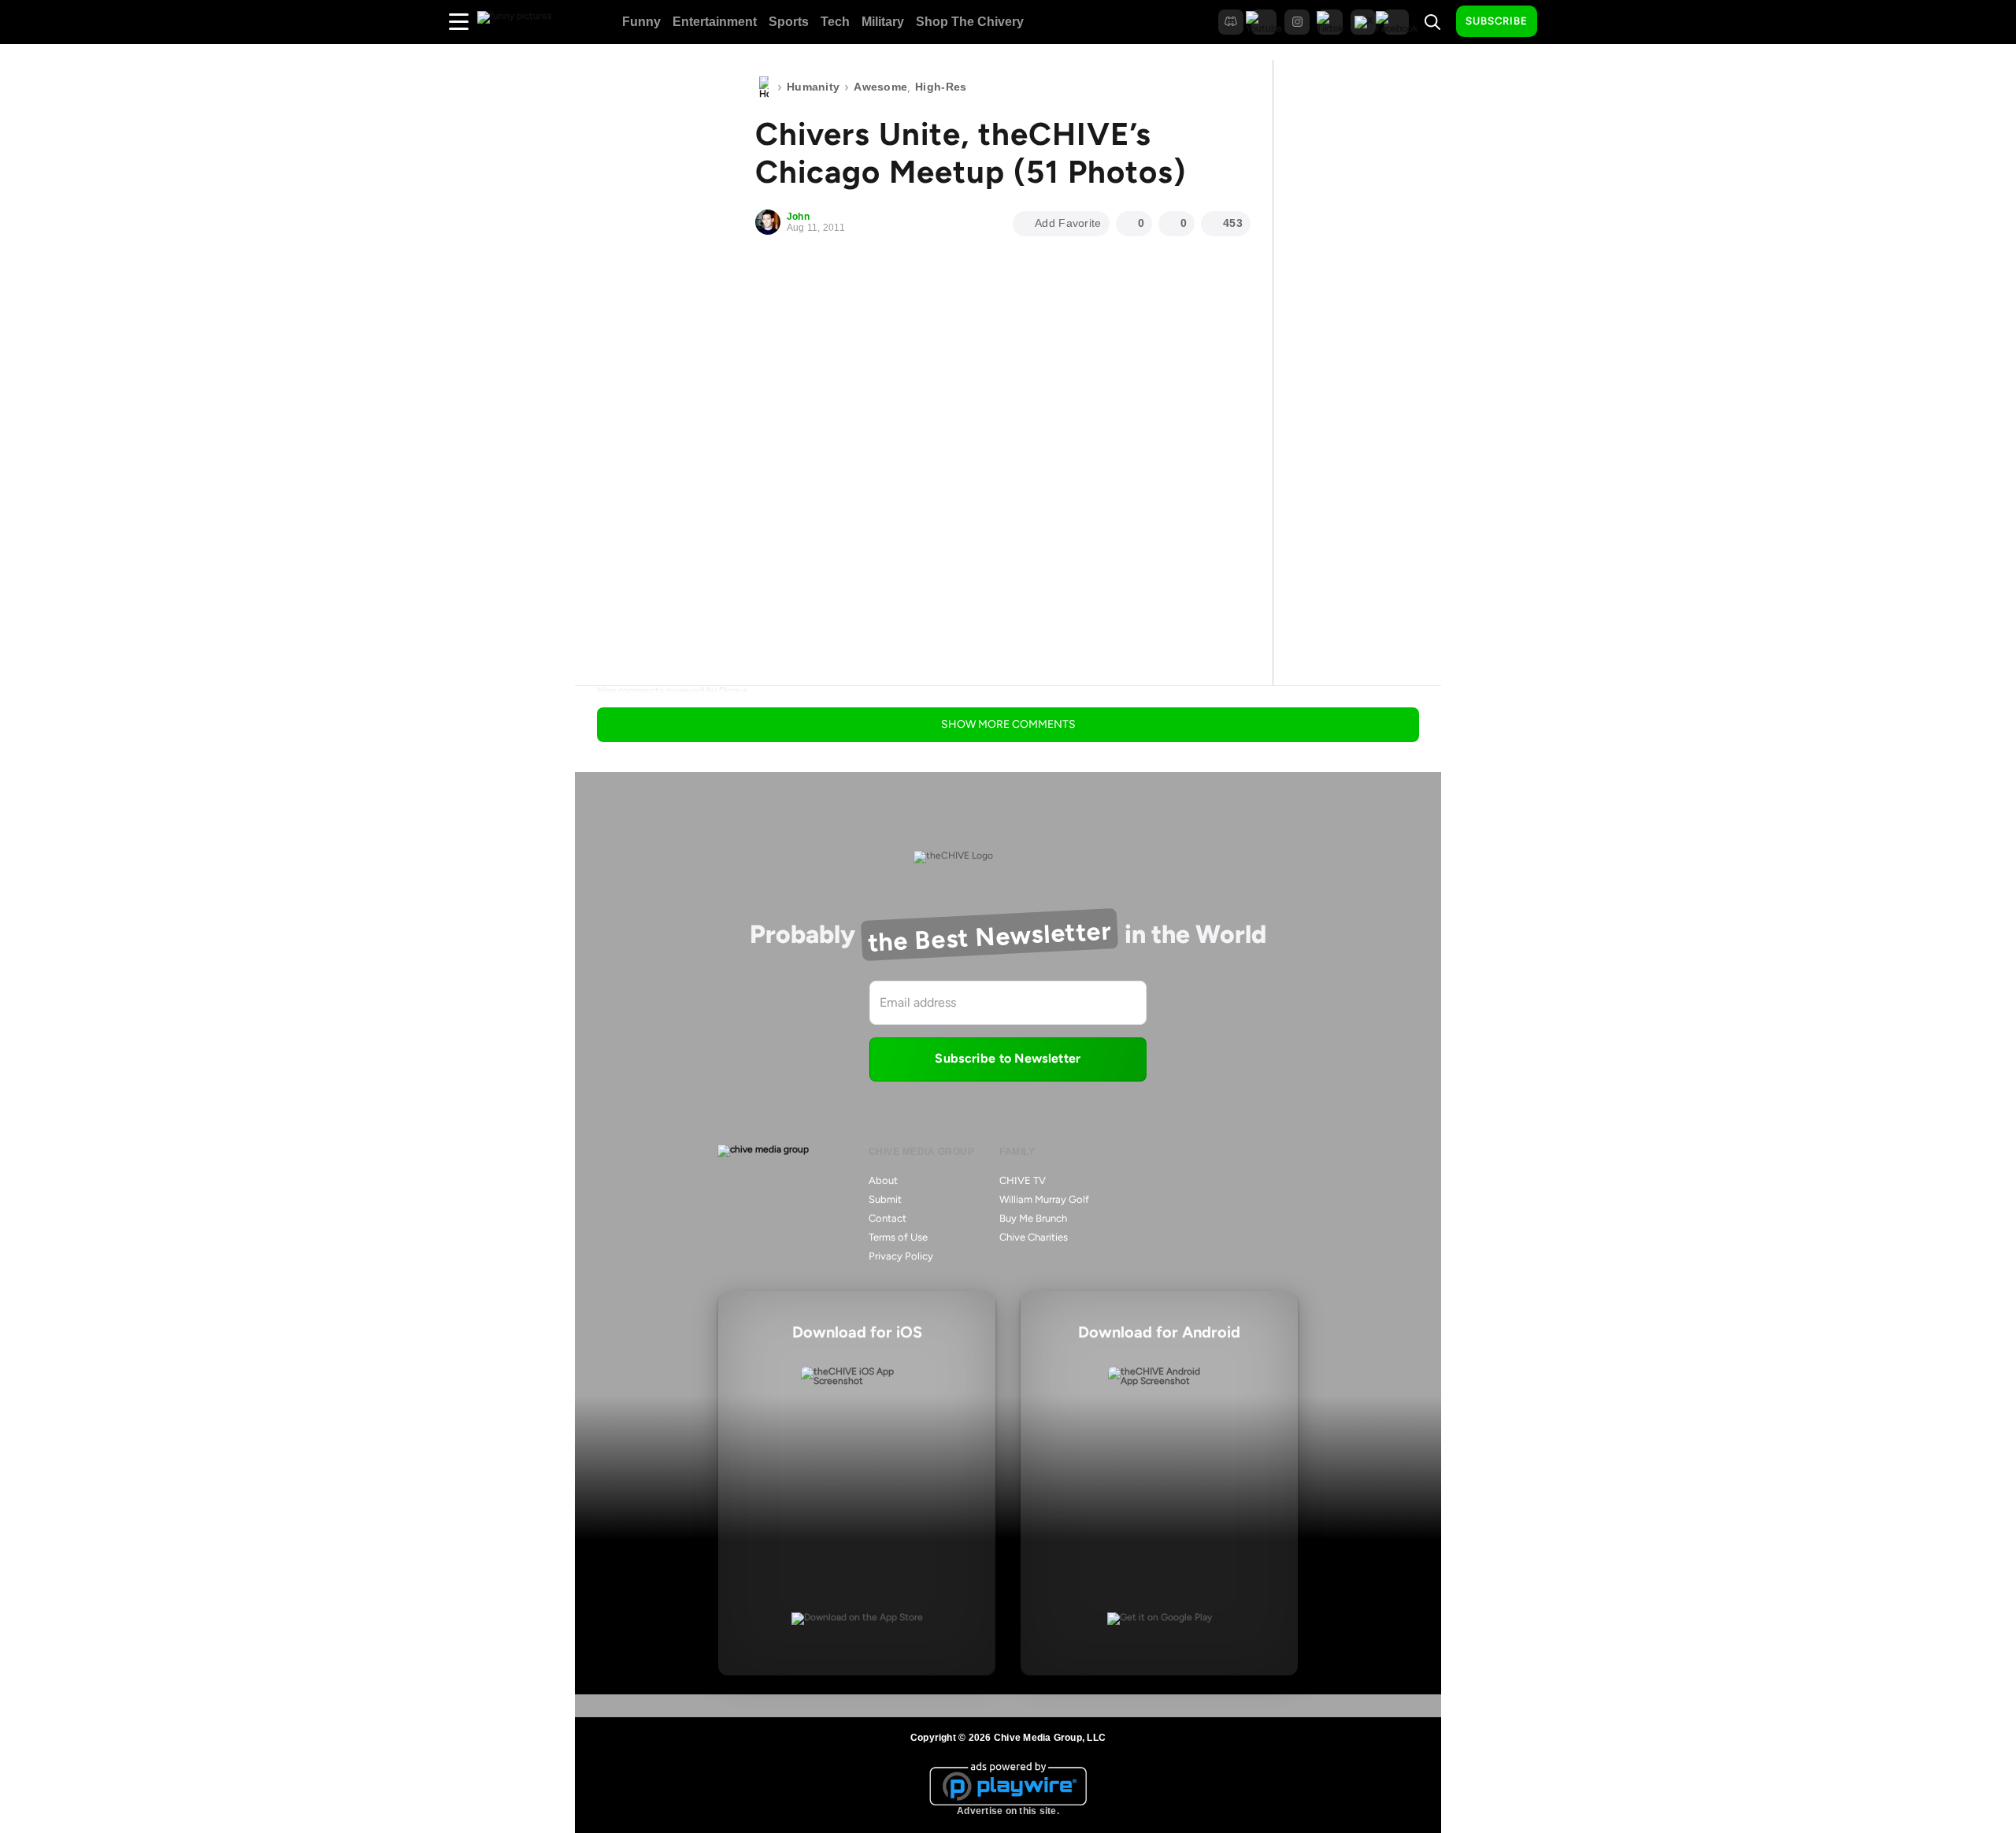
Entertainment (715, 22)
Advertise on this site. (1008, 1811)
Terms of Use (898, 1237)
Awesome (880, 87)
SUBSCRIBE (1497, 21)
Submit (885, 1199)
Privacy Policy (901, 1256)
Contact (888, 1218)
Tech (835, 22)
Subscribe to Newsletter (1008, 1058)
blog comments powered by (673, 691)
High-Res (941, 87)
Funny (641, 22)
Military (883, 22)
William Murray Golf (1044, 1199)
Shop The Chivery (970, 22)
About (883, 1180)
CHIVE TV (1023, 1180)
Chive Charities (1034, 1237)
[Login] (1563, 22)
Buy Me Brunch (1033, 1218)
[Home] (764, 87)
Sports (789, 22)
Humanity (813, 87)
